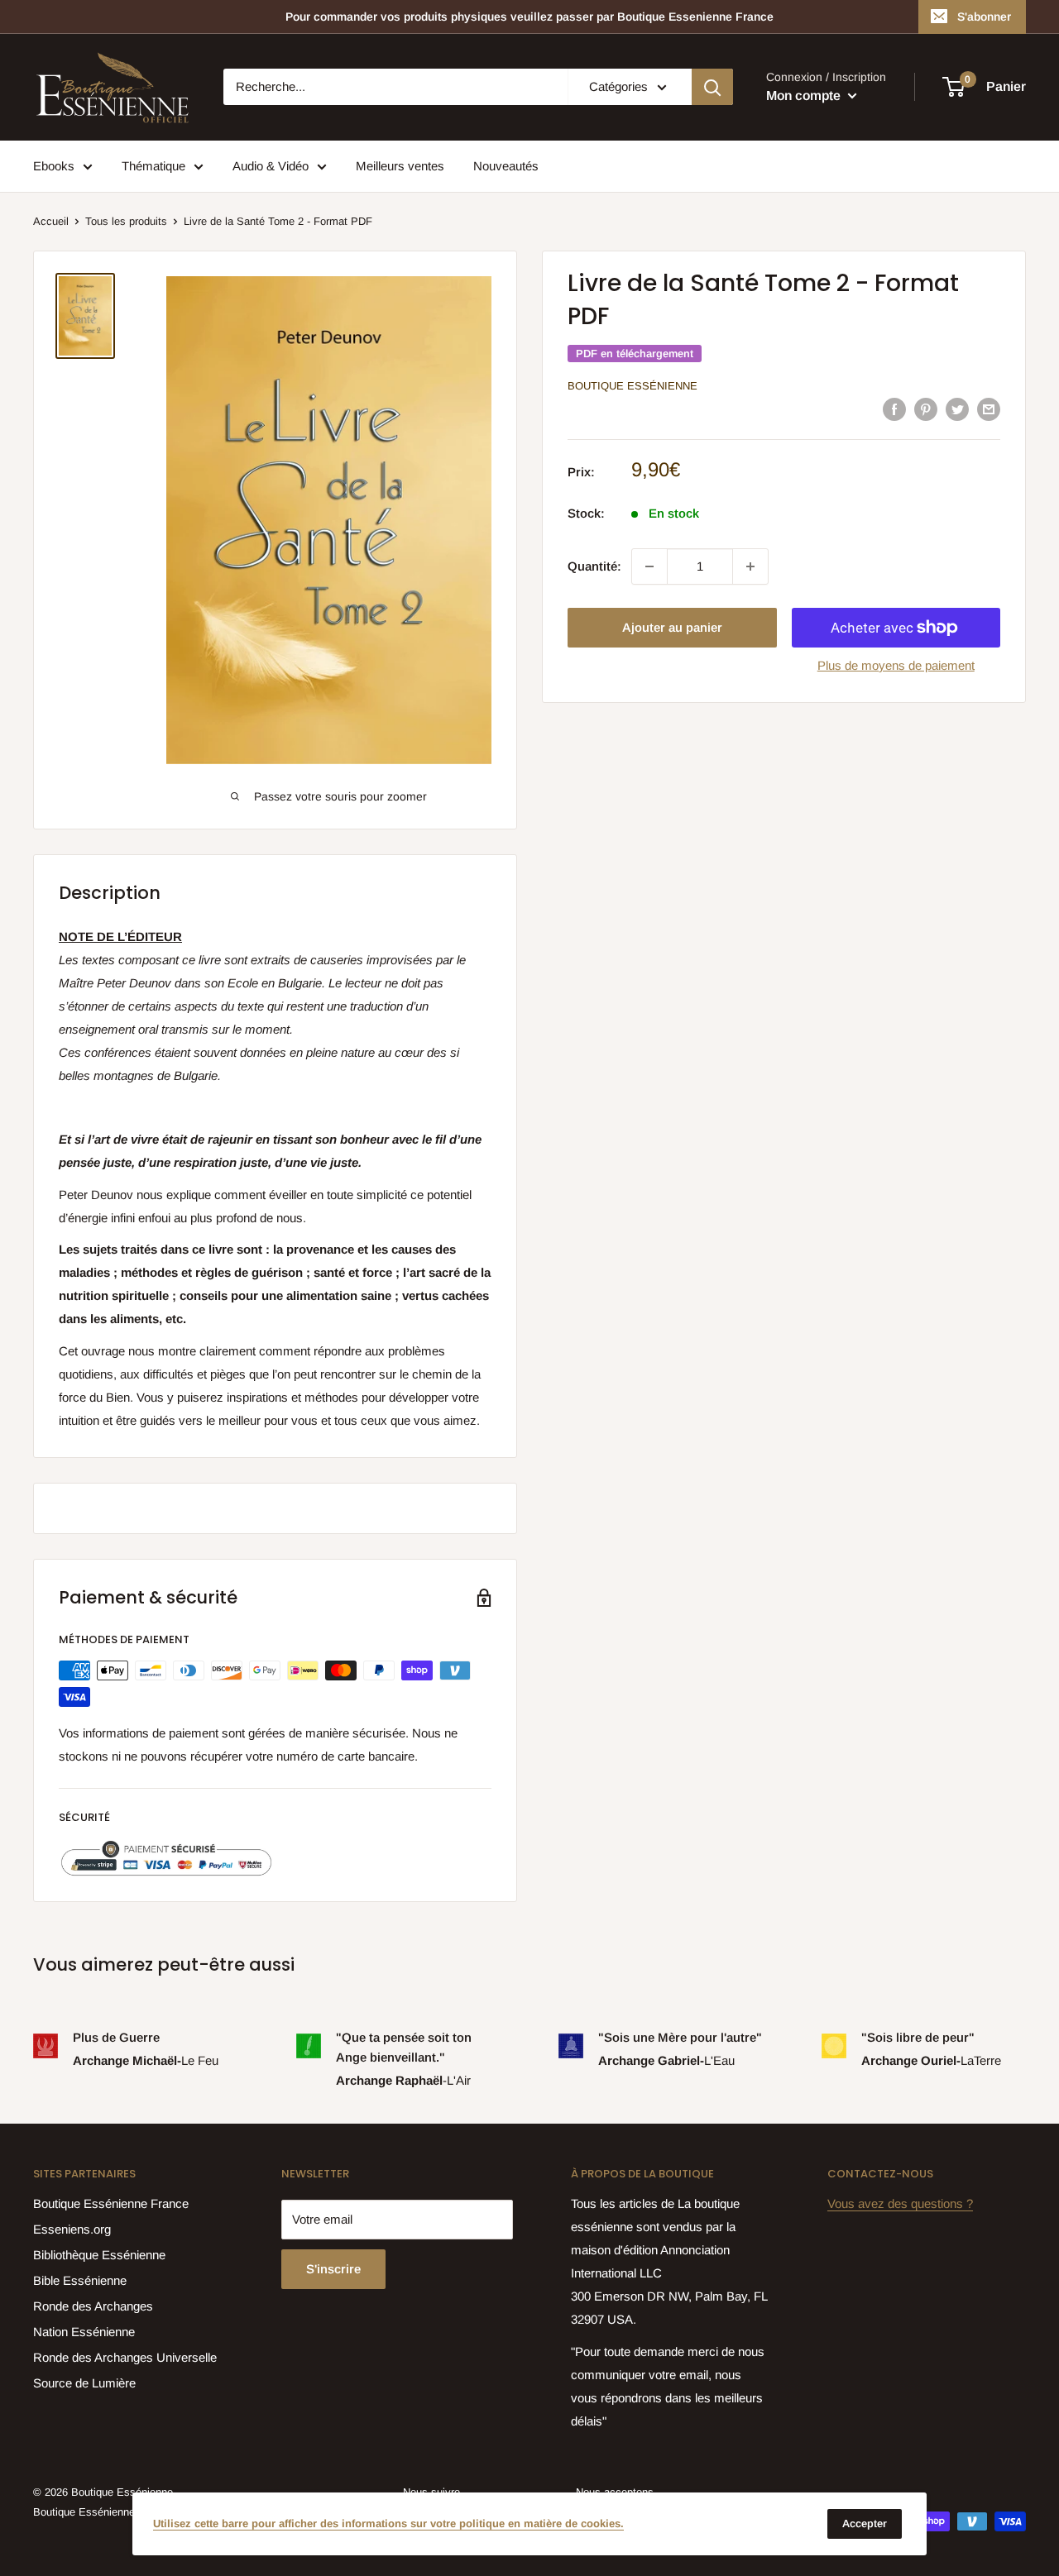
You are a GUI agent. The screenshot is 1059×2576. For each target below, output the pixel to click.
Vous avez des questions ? (900, 2203)
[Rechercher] (712, 87)
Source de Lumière (84, 2383)
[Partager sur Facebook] (894, 409)
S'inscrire (333, 2269)
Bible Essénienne (80, 2280)
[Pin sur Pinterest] (926, 409)
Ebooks (54, 166)
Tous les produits (126, 221)
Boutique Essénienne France (111, 2203)
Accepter (865, 2523)
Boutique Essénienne (633, 386)
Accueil (51, 221)
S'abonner (984, 17)
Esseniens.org (72, 2229)
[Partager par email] (989, 409)
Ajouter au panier (672, 627)
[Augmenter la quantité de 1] (750, 566)
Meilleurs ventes (400, 166)
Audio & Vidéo (271, 166)
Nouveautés (506, 166)
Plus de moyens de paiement (896, 665)
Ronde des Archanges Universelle (125, 2357)
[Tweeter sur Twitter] (957, 409)
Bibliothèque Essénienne (99, 2255)
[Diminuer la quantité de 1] (649, 566)
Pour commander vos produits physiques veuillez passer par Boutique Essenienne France (529, 17)
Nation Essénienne (84, 2332)
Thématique (153, 166)
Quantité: (594, 566)
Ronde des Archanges (93, 2306)
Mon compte (805, 96)
